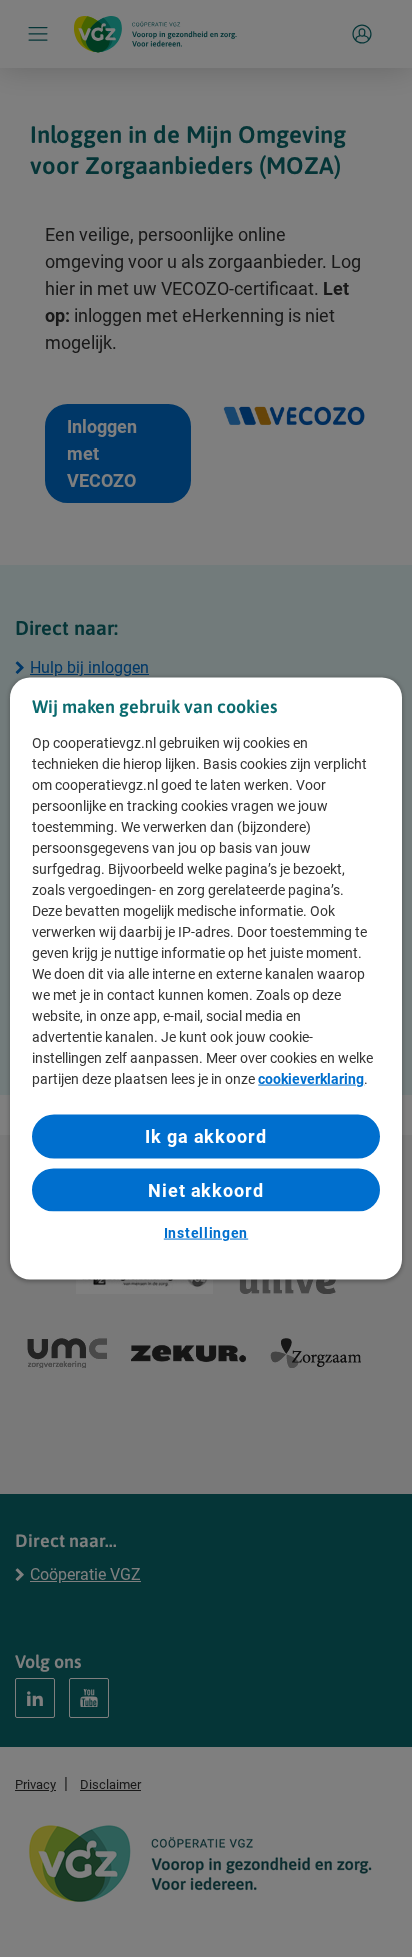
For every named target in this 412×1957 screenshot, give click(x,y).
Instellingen (206, 1232)
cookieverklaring (311, 1079)
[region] (205, 978)
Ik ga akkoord (206, 1136)
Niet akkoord (206, 1189)
